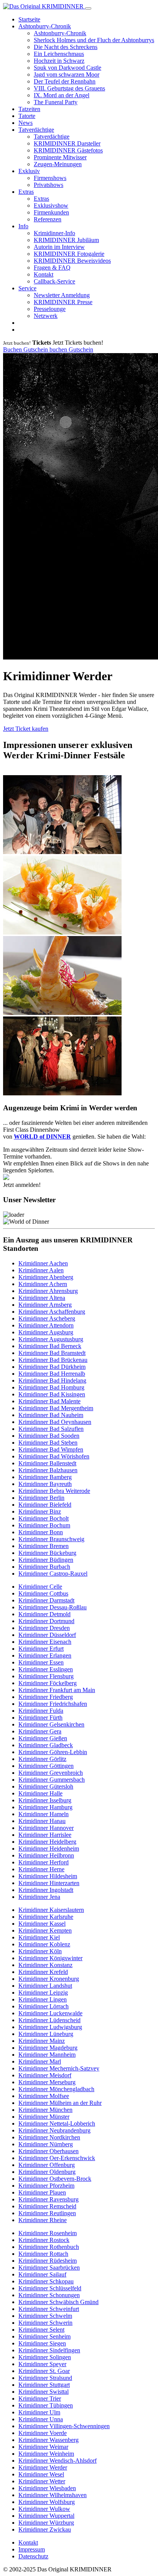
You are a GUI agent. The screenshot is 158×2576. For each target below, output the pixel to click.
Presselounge (50, 309)
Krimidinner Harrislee (45, 1835)
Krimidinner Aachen (43, 1263)
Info (23, 226)
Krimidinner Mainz (42, 2041)
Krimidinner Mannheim (47, 2055)
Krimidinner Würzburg (46, 2523)
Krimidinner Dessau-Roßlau (53, 1607)
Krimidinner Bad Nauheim (51, 1415)
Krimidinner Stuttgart (44, 2385)
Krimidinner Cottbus (43, 1593)
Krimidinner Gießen (43, 1738)
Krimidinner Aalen (41, 1270)
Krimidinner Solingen (45, 2357)
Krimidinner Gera (40, 1731)
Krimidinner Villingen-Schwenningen (64, 2426)
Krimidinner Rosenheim (48, 2233)
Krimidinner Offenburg (47, 2165)
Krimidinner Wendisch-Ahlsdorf (58, 2461)
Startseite (29, 19)
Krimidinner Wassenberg (49, 2440)
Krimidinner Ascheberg (47, 1318)
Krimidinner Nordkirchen (49, 2137)
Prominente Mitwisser (60, 157)
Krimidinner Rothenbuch (49, 2247)
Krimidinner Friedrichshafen (53, 1704)
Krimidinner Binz (40, 1511)
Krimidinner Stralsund (45, 2378)
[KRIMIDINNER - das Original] (44, 6)
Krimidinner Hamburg (45, 1807)
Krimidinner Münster (44, 2117)
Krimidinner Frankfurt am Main (57, 1690)
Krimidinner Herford (44, 1862)
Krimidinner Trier (40, 2398)
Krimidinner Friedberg (46, 1697)
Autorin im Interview (59, 247)
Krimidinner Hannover (46, 1828)
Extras (26, 192)
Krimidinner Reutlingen (47, 2213)
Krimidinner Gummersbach (52, 1780)
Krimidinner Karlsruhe (46, 1917)
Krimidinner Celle (40, 1587)
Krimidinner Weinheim (46, 2454)
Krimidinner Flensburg (46, 1676)
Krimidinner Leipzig (43, 1993)
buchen (59, 349)
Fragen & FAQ (52, 268)
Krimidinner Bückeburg (47, 1553)
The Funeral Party (56, 102)
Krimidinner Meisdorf (45, 2075)
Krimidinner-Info (54, 233)
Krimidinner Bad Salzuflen (51, 1429)
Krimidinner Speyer (42, 2364)
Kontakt (44, 274)
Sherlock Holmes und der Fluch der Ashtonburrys (94, 40)
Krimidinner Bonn (41, 1532)
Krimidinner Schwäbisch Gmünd (58, 2302)
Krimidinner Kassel (42, 1924)
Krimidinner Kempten (45, 1930)
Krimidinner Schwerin (45, 2323)
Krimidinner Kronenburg (49, 1979)
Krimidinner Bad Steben (48, 1443)
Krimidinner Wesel (41, 2474)
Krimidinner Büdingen (46, 1560)
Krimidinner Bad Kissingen (52, 1394)
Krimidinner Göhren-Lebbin (53, 1752)
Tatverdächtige (36, 130)
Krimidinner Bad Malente (49, 1401)
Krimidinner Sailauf (42, 2274)
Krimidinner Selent (41, 2330)
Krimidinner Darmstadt (46, 1600)
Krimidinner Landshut (45, 1986)
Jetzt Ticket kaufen (26, 729)
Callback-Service (54, 281)
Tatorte (27, 116)
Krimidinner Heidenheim (49, 1849)
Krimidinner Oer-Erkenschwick (57, 2158)
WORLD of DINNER (42, 1137)
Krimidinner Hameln (44, 1814)
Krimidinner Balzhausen (48, 1470)
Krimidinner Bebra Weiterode (54, 1491)
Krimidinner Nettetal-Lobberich (57, 2123)
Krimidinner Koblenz (44, 1944)
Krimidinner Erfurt (41, 1649)
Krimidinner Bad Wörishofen (54, 1456)
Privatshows (49, 185)
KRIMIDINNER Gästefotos (68, 150)
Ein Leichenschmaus (59, 54)
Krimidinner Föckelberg (48, 1683)
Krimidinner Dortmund (46, 1621)
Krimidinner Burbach (44, 1567)
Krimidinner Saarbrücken (49, 2268)
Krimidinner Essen (41, 1662)
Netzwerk (46, 316)
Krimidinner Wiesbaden (47, 2488)
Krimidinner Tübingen (46, 2405)
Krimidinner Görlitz (42, 1759)
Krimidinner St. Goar (44, 2371)
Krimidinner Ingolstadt (46, 1890)
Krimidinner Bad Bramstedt (52, 1353)
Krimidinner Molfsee (44, 2096)
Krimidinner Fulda (41, 1711)
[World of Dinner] (6, 1178)
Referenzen (48, 219)
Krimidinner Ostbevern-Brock (55, 2179)
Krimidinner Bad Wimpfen (51, 1449)
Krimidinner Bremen (44, 1546)
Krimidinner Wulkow (44, 2509)
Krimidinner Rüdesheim (48, 2261)
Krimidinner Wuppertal (46, 2516)
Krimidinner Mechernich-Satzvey (59, 2068)
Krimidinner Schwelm (45, 2316)
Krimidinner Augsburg (46, 1332)
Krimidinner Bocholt (44, 1518)
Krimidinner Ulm (39, 2412)
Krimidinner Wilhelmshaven (53, 2495)
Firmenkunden (51, 212)
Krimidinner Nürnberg (46, 2144)
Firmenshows (50, 178)
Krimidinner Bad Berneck (50, 1346)
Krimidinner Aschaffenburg (52, 1312)
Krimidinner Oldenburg (47, 2172)
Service (27, 288)
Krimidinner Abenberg (46, 1277)
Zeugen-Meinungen (58, 164)
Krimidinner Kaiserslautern (51, 1910)
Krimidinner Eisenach (45, 1642)
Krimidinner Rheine (43, 2220)
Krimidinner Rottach (43, 2254)
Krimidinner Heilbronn (46, 1855)
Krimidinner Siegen (42, 2343)
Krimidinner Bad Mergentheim (56, 1408)
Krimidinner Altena (42, 1298)
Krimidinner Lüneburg (46, 2034)
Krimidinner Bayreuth (45, 1484)
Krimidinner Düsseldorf (47, 1635)
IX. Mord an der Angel (62, 95)
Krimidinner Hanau (42, 1821)
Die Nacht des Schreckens (66, 47)
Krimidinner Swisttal (44, 2392)
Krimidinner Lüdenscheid (49, 2020)
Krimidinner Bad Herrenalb (52, 1374)
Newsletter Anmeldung (62, 295)
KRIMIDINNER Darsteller (67, 143)
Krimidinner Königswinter (50, 1958)
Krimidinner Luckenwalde (50, 2013)
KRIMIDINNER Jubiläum (66, 240)
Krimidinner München (45, 2110)
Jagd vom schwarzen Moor (67, 74)
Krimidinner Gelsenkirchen (51, 1724)
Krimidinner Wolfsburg (47, 2502)
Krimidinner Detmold (44, 1614)
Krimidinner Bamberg (45, 1477)
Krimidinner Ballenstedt (47, 1463)
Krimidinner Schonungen (49, 2295)
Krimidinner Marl (40, 2061)
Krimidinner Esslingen (46, 1669)
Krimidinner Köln (40, 1951)
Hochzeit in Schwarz (59, 61)
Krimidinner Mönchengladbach (56, 2089)
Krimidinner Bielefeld (45, 1505)
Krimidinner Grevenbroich (51, 1773)
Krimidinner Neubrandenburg (54, 2130)
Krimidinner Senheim (44, 2336)
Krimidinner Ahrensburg (48, 1291)
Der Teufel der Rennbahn (65, 81)
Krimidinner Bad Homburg (51, 1387)
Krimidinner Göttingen (46, 1766)
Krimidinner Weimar (43, 2447)
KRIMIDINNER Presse (63, 302)
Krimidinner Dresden (44, 1628)
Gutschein (36, 349)
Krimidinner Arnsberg (45, 1305)
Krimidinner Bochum (44, 1525)
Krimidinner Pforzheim (46, 2186)
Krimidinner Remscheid (47, 2206)
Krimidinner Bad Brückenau (53, 1360)
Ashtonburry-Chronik (45, 26)
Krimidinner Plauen (42, 2192)
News (26, 123)
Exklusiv (29, 171)
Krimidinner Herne (41, 1869)
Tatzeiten (29, 109)
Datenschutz (33, 2556)
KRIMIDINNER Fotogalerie (69, 254)
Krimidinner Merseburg (47, 2082)
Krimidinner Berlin (41, 1498)
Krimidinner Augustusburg (51, 1339)
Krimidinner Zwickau (45, 2529)
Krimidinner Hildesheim (48, 1876)
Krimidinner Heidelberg (47, 1842)
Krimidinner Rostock (44, 2240)
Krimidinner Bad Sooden (49, 1436)
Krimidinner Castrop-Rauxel (53, 1574)
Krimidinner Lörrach (44, 2006)
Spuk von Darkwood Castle (67, 68)
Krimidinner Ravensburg (49, 2199)
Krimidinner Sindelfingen (49, 2350)
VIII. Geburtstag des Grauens (69, 88)
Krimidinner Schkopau (46, 2281)
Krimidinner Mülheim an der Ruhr (60, 2103)
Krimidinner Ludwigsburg (50, 2027)
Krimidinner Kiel (39, 1937)
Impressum (32, 2549)
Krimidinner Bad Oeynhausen (55, 1422)
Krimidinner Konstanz (45, 1965)
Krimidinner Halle (40, 1793)
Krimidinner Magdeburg (48, 2048)
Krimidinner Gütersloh (46, 1786)
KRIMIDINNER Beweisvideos (72, 261)
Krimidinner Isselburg (45, 1800)
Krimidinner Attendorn (46, 1325)
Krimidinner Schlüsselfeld (50, 2288)
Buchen (13, 349)
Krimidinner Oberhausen (49, 2151)
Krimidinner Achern (43, 1284)
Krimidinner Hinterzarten (49, 1883)
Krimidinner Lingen (43, 1999)
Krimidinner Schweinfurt (49, 2309)
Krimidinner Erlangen (45, 1655)
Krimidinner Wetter (42, 2481)
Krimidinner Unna (41, 2419)
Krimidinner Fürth (40, 1718)
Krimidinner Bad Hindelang (52, 1380)
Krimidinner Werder (43, 2467)
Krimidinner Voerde (43, 2433)
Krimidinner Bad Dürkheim (52, 1367)
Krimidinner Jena (39, 1897)
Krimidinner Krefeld (43, 1972)
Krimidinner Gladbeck (46, 1745)
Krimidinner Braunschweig (51, 1539)
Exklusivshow (51, 205)
